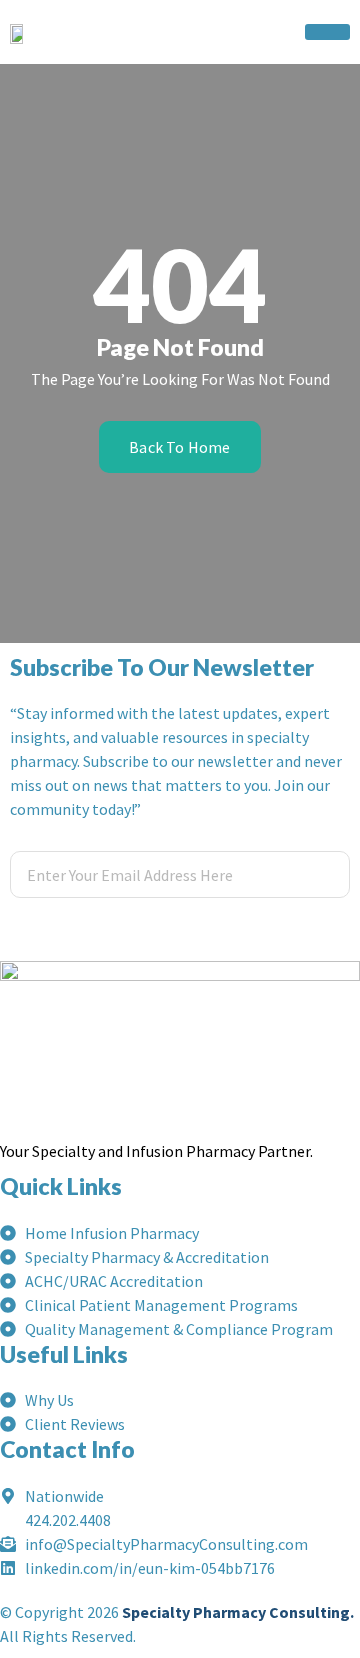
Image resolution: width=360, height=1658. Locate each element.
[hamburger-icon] (327, 32)
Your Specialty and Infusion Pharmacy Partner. (156, 1151)
